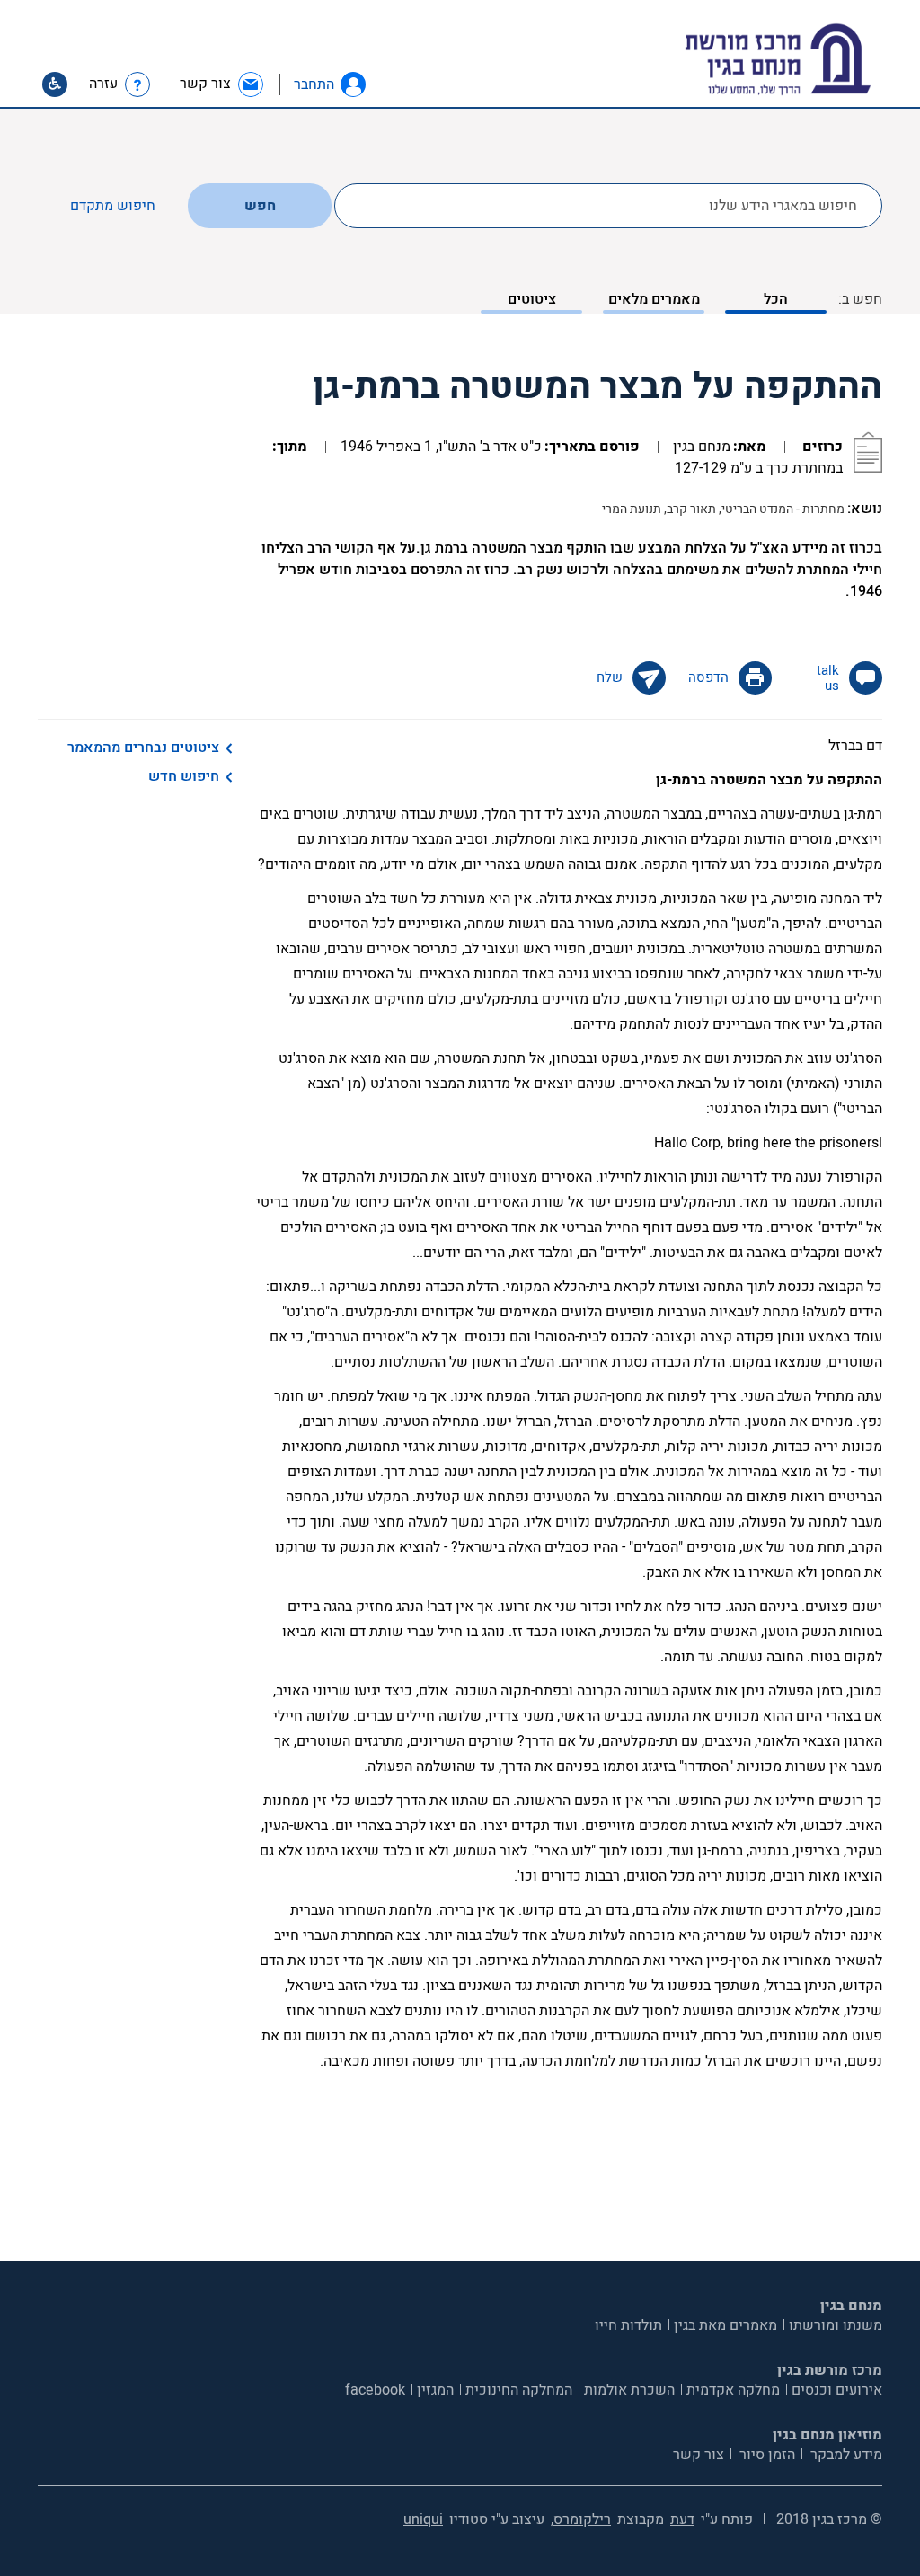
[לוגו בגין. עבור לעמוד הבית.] (809, 60)
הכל (776, 299)
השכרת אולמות (629, 2390)
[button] (353, 84)
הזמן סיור (765, 2455)
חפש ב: (860, 299)
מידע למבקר (845, 2455)
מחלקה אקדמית (733, 2390)
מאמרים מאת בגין (725, 2325)
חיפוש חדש (184, 776)
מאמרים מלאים (654, 299)
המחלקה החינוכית (519, 2390)
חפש (260, 206)
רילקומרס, (581, 2519)
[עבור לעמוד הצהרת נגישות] (55, 84)
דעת (682, 2519)
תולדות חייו (628, 2325)
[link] (222, 84)
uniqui (423, 2519)
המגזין (435, 2390)
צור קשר (699, 2455)
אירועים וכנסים (837, 2390)
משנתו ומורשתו (836, 2325)
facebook (375, 2390)
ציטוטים (532, 299)
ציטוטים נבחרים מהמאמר (143, 748)
